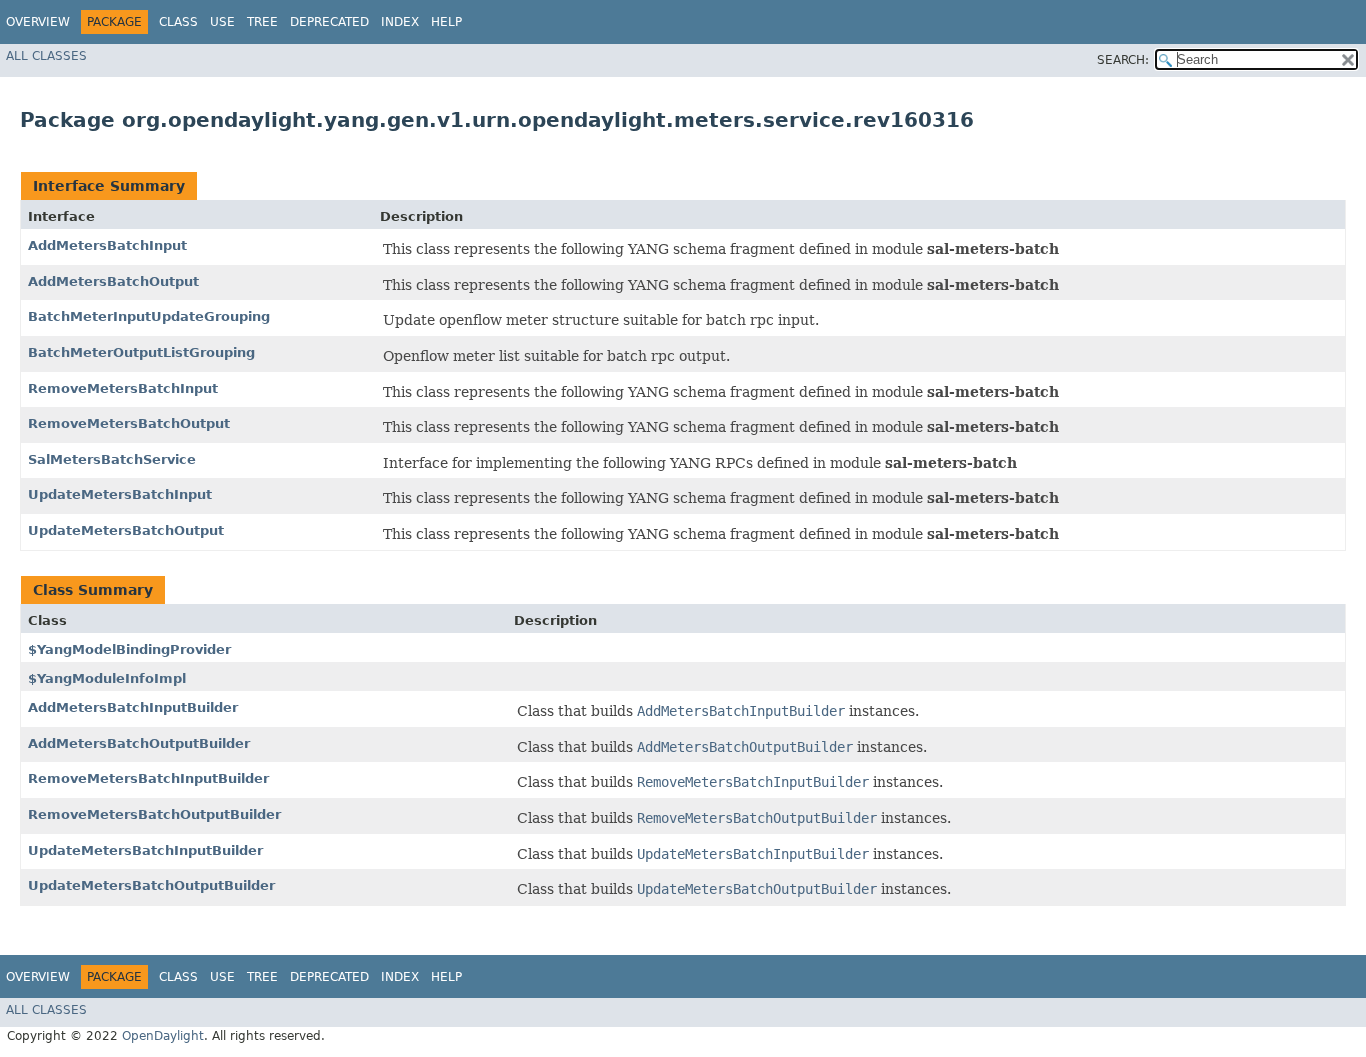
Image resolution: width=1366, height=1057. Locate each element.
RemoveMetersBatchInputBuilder (148, 778)
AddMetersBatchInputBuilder (133, 707)
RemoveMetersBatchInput (123, 388)
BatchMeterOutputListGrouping (141, 352)
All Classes (46, 56)
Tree (262, 22)
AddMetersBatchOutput (113, 281)
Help (446, 22)
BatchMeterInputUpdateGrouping (149, 316)
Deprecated (329, 22)
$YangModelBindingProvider (129, 649)
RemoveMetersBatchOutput (129, 423)
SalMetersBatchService (112, 459)
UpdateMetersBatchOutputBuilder (151, 885)
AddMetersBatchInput (107, 245)
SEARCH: (1123, 60)
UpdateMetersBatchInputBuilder (145, 850)
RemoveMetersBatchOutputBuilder (154, 814)
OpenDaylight (163, 1036)
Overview (38, 22)
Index (400, 22)
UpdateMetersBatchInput (120, 494)
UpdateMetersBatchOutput (126, 530)
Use (222, 22)
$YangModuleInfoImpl (107, 678)
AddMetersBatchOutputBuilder (139, 743)
